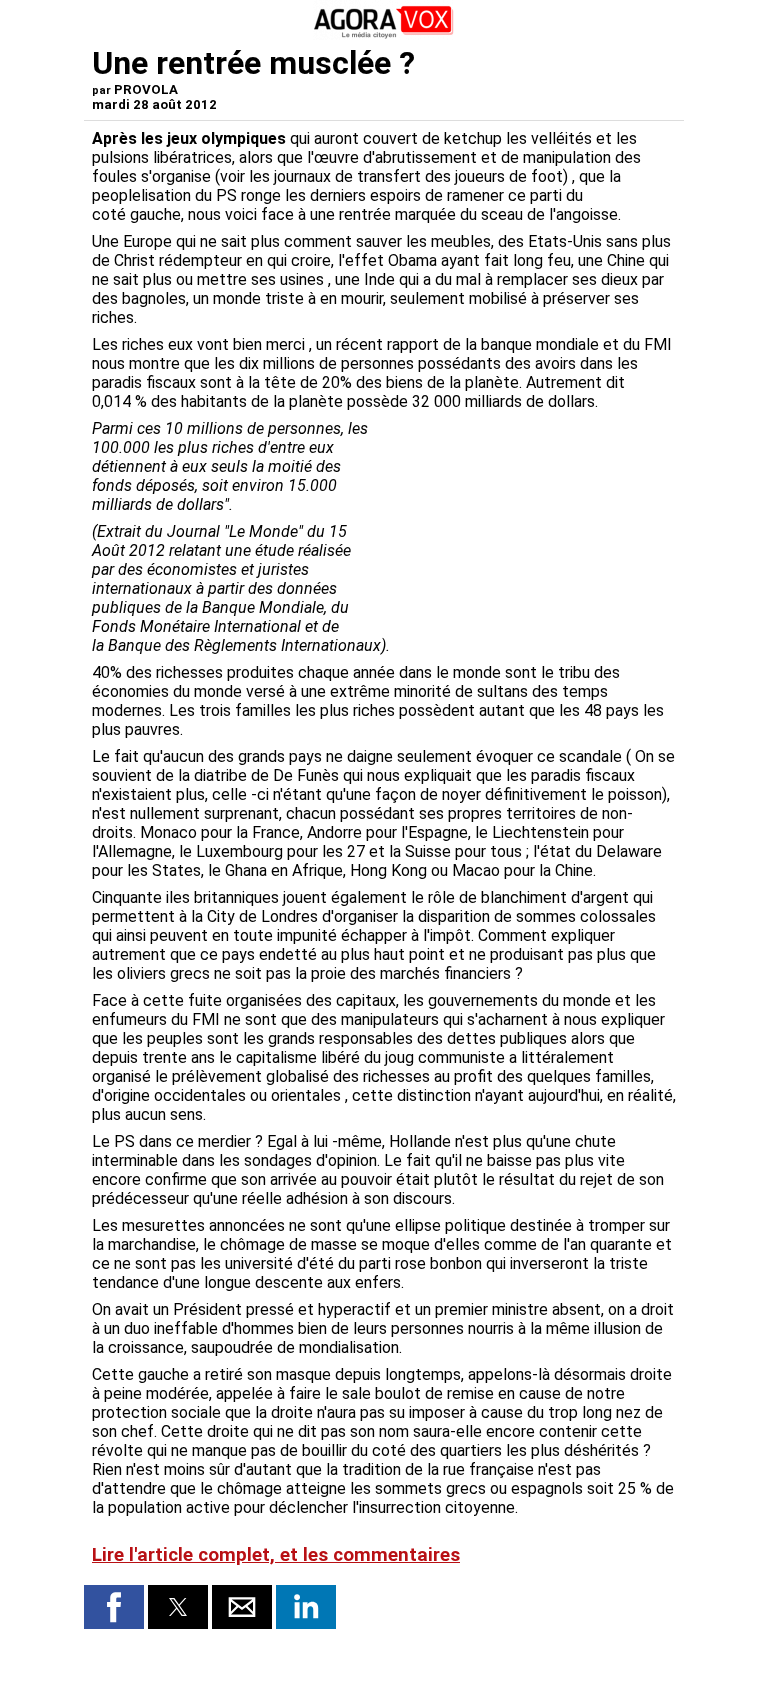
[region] (526, 524)
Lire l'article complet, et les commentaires (276, 1555)
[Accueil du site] (384, 34)
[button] (114, 1607)
